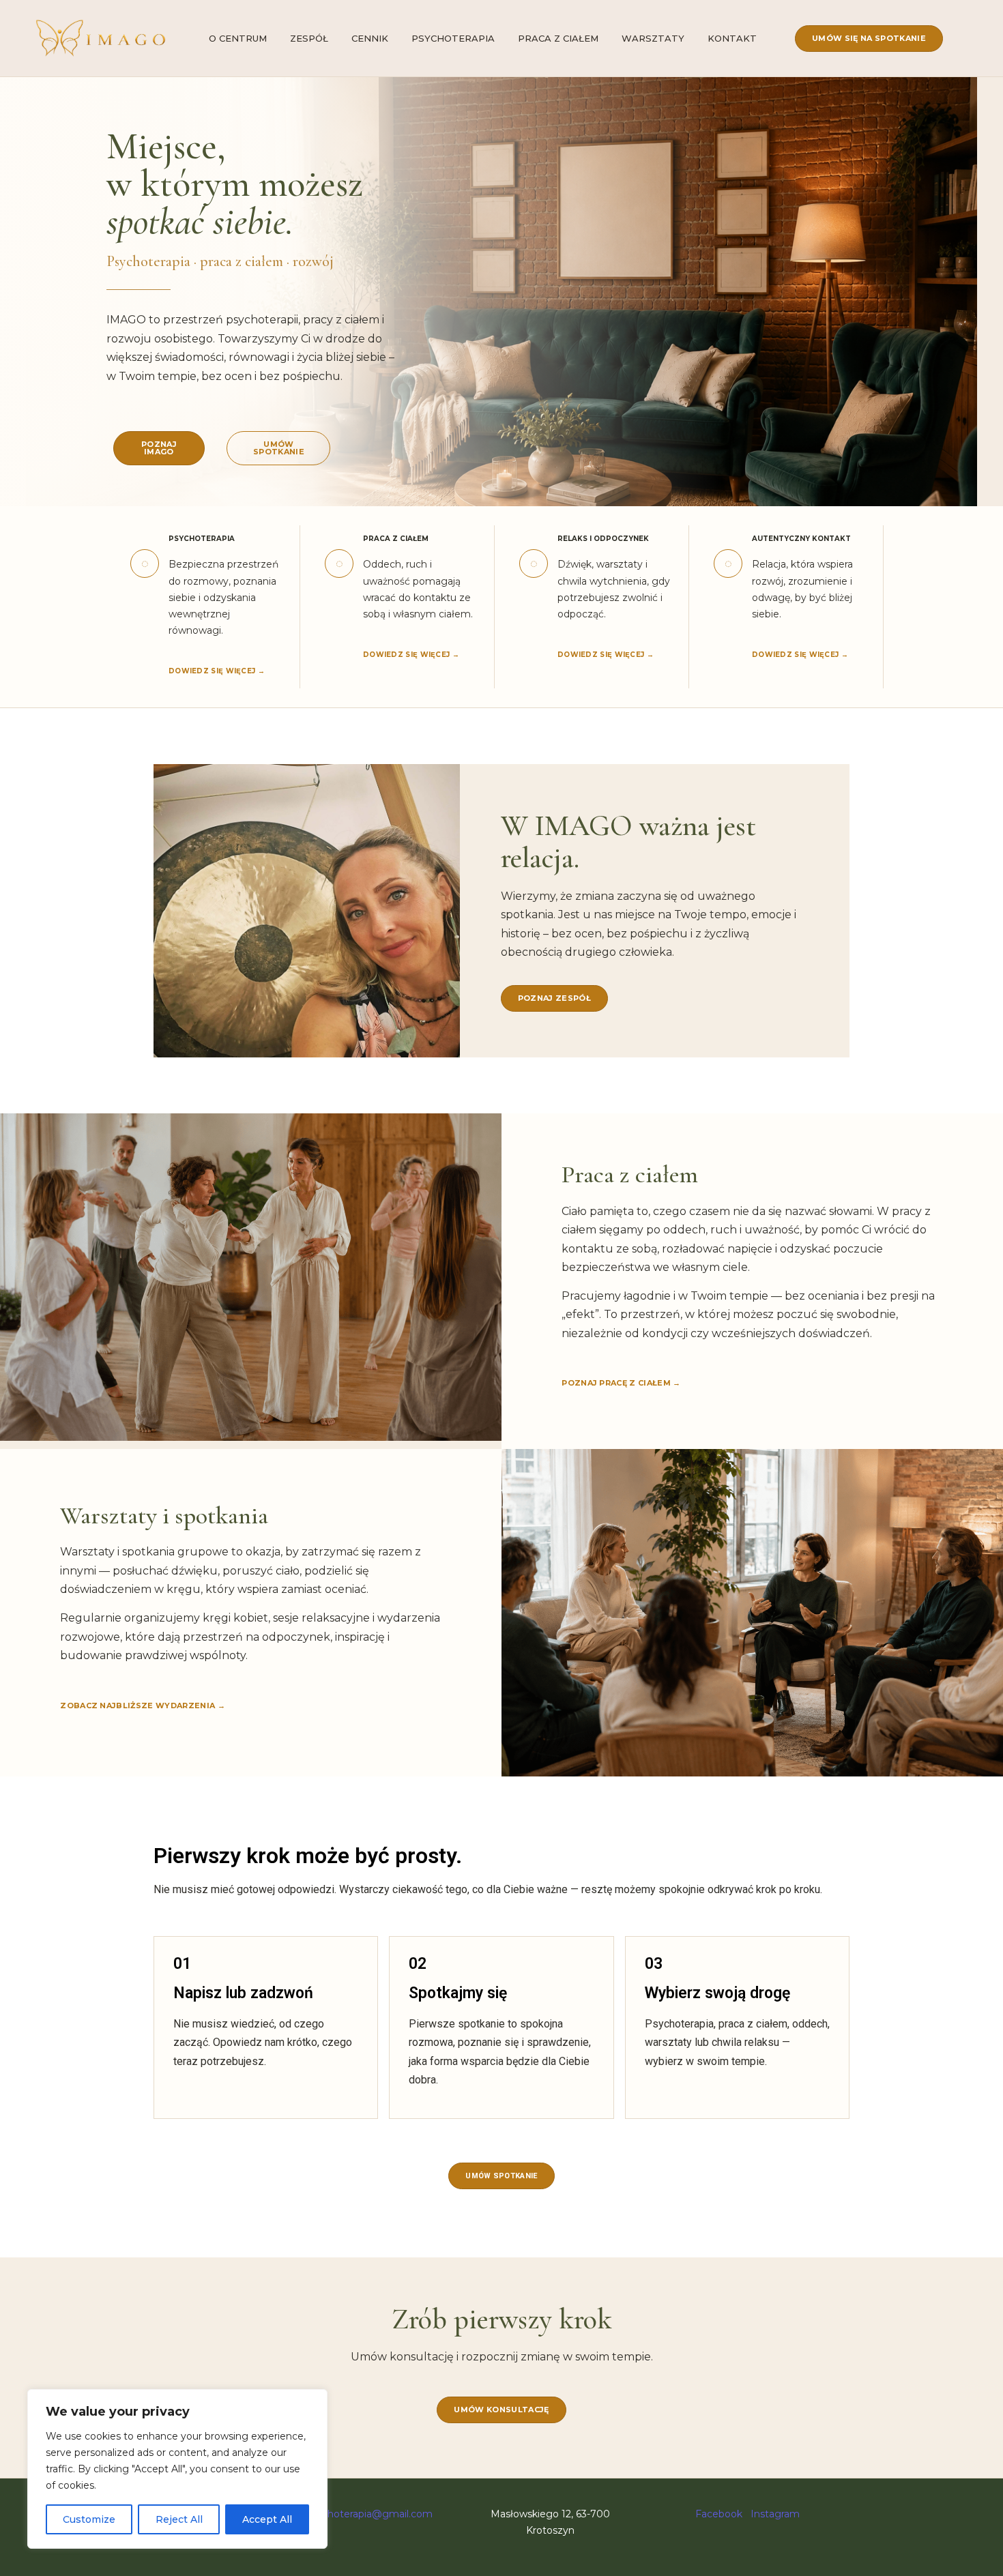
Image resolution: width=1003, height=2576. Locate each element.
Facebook (719, 2514)
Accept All (267, 2519)
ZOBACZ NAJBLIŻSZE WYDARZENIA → (143, 1706)
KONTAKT (732, 38)
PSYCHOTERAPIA (453, 38)
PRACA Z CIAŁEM (558, 38)
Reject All (179, 2519)
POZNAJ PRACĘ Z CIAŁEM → (621, 1383)
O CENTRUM (238, 38)
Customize (89, 2519)
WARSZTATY (653, 38)
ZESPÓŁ (309, 38)
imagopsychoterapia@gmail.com (354, 2514)
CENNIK (370, 38)
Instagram (775, 2514)
